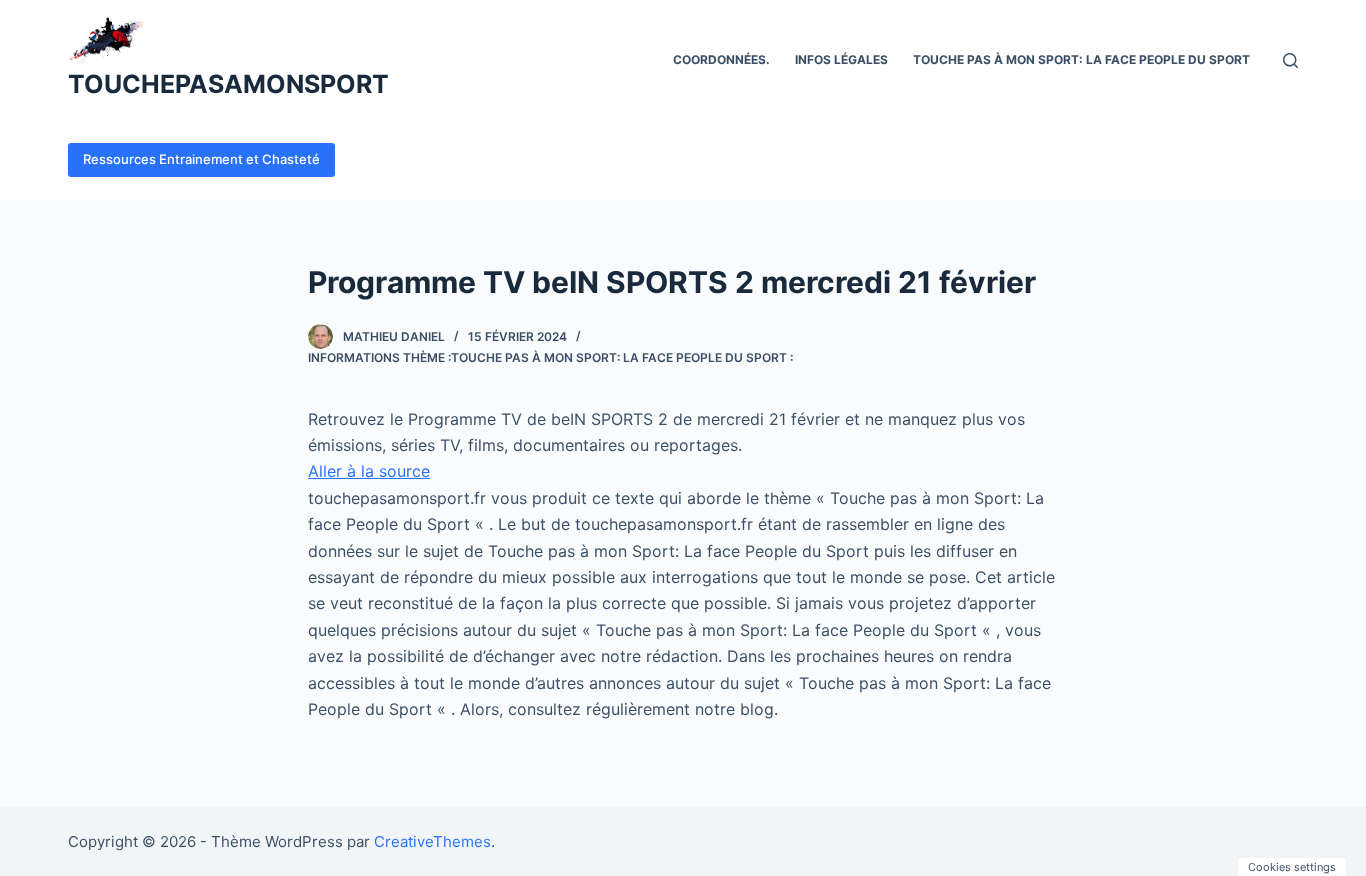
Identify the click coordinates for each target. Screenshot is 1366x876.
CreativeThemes (432, 841)
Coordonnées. (721, 59)
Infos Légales (841, 59)
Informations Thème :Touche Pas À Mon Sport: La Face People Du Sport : (550, 357)
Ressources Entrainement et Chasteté (201, 159)
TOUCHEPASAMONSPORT (228, 84)
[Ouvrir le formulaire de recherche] (1290, 60)
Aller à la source (369, 471)
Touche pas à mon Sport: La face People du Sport (1081, 59)
